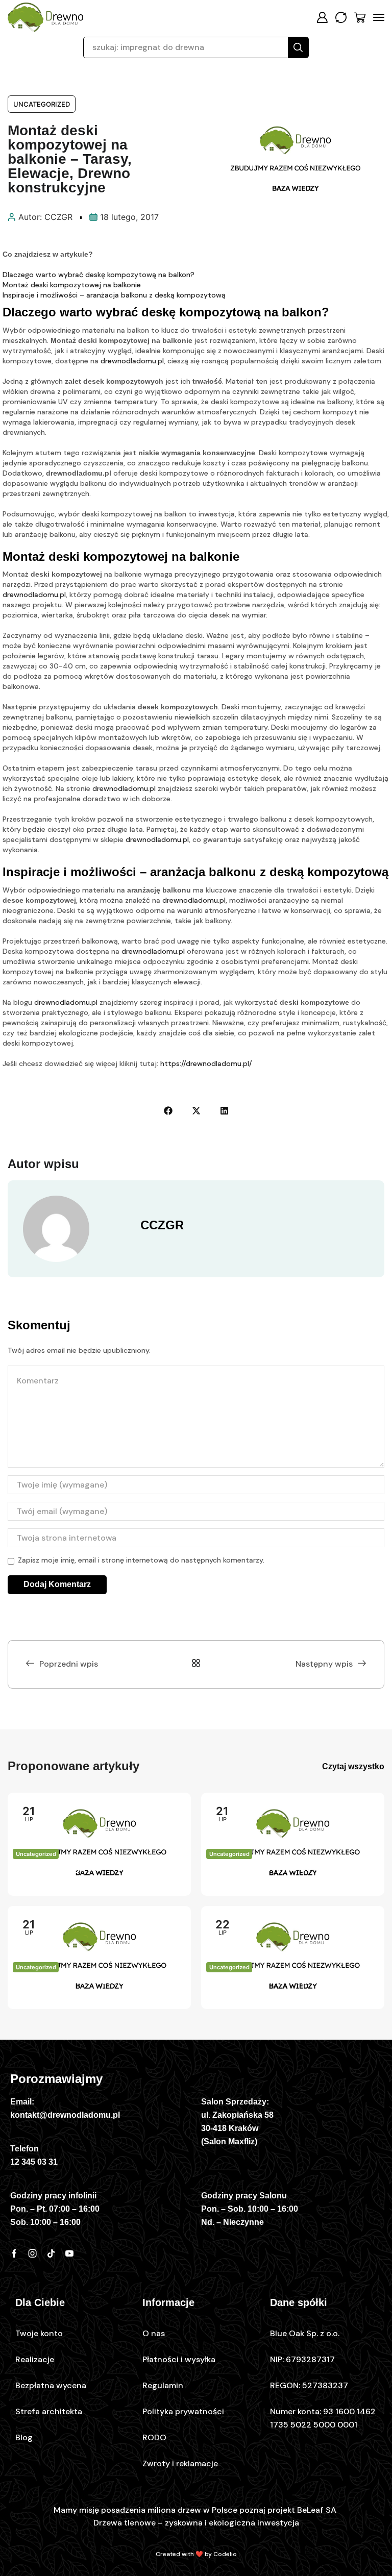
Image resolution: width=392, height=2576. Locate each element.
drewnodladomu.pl (132, 361)
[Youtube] (69, 2253)
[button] (322, 17)
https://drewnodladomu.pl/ (206, 1063)
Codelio (225, 2554)
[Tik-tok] (51, 2253)
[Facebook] (14, 2253)
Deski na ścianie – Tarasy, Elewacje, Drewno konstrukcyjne (287, 1989)
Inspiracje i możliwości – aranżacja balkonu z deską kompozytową (114, 295)
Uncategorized (42, 104)
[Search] (298, 47)
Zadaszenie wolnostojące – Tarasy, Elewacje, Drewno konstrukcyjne (98, 1989)
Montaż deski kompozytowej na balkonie (72, 285)
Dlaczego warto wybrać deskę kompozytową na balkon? (99, 275)
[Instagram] (33, 2253)
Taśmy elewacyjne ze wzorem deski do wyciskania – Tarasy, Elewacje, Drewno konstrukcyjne (287, 1877)
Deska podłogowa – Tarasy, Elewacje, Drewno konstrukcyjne (93, 1876)
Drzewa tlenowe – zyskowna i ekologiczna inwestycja (196, 2523)
